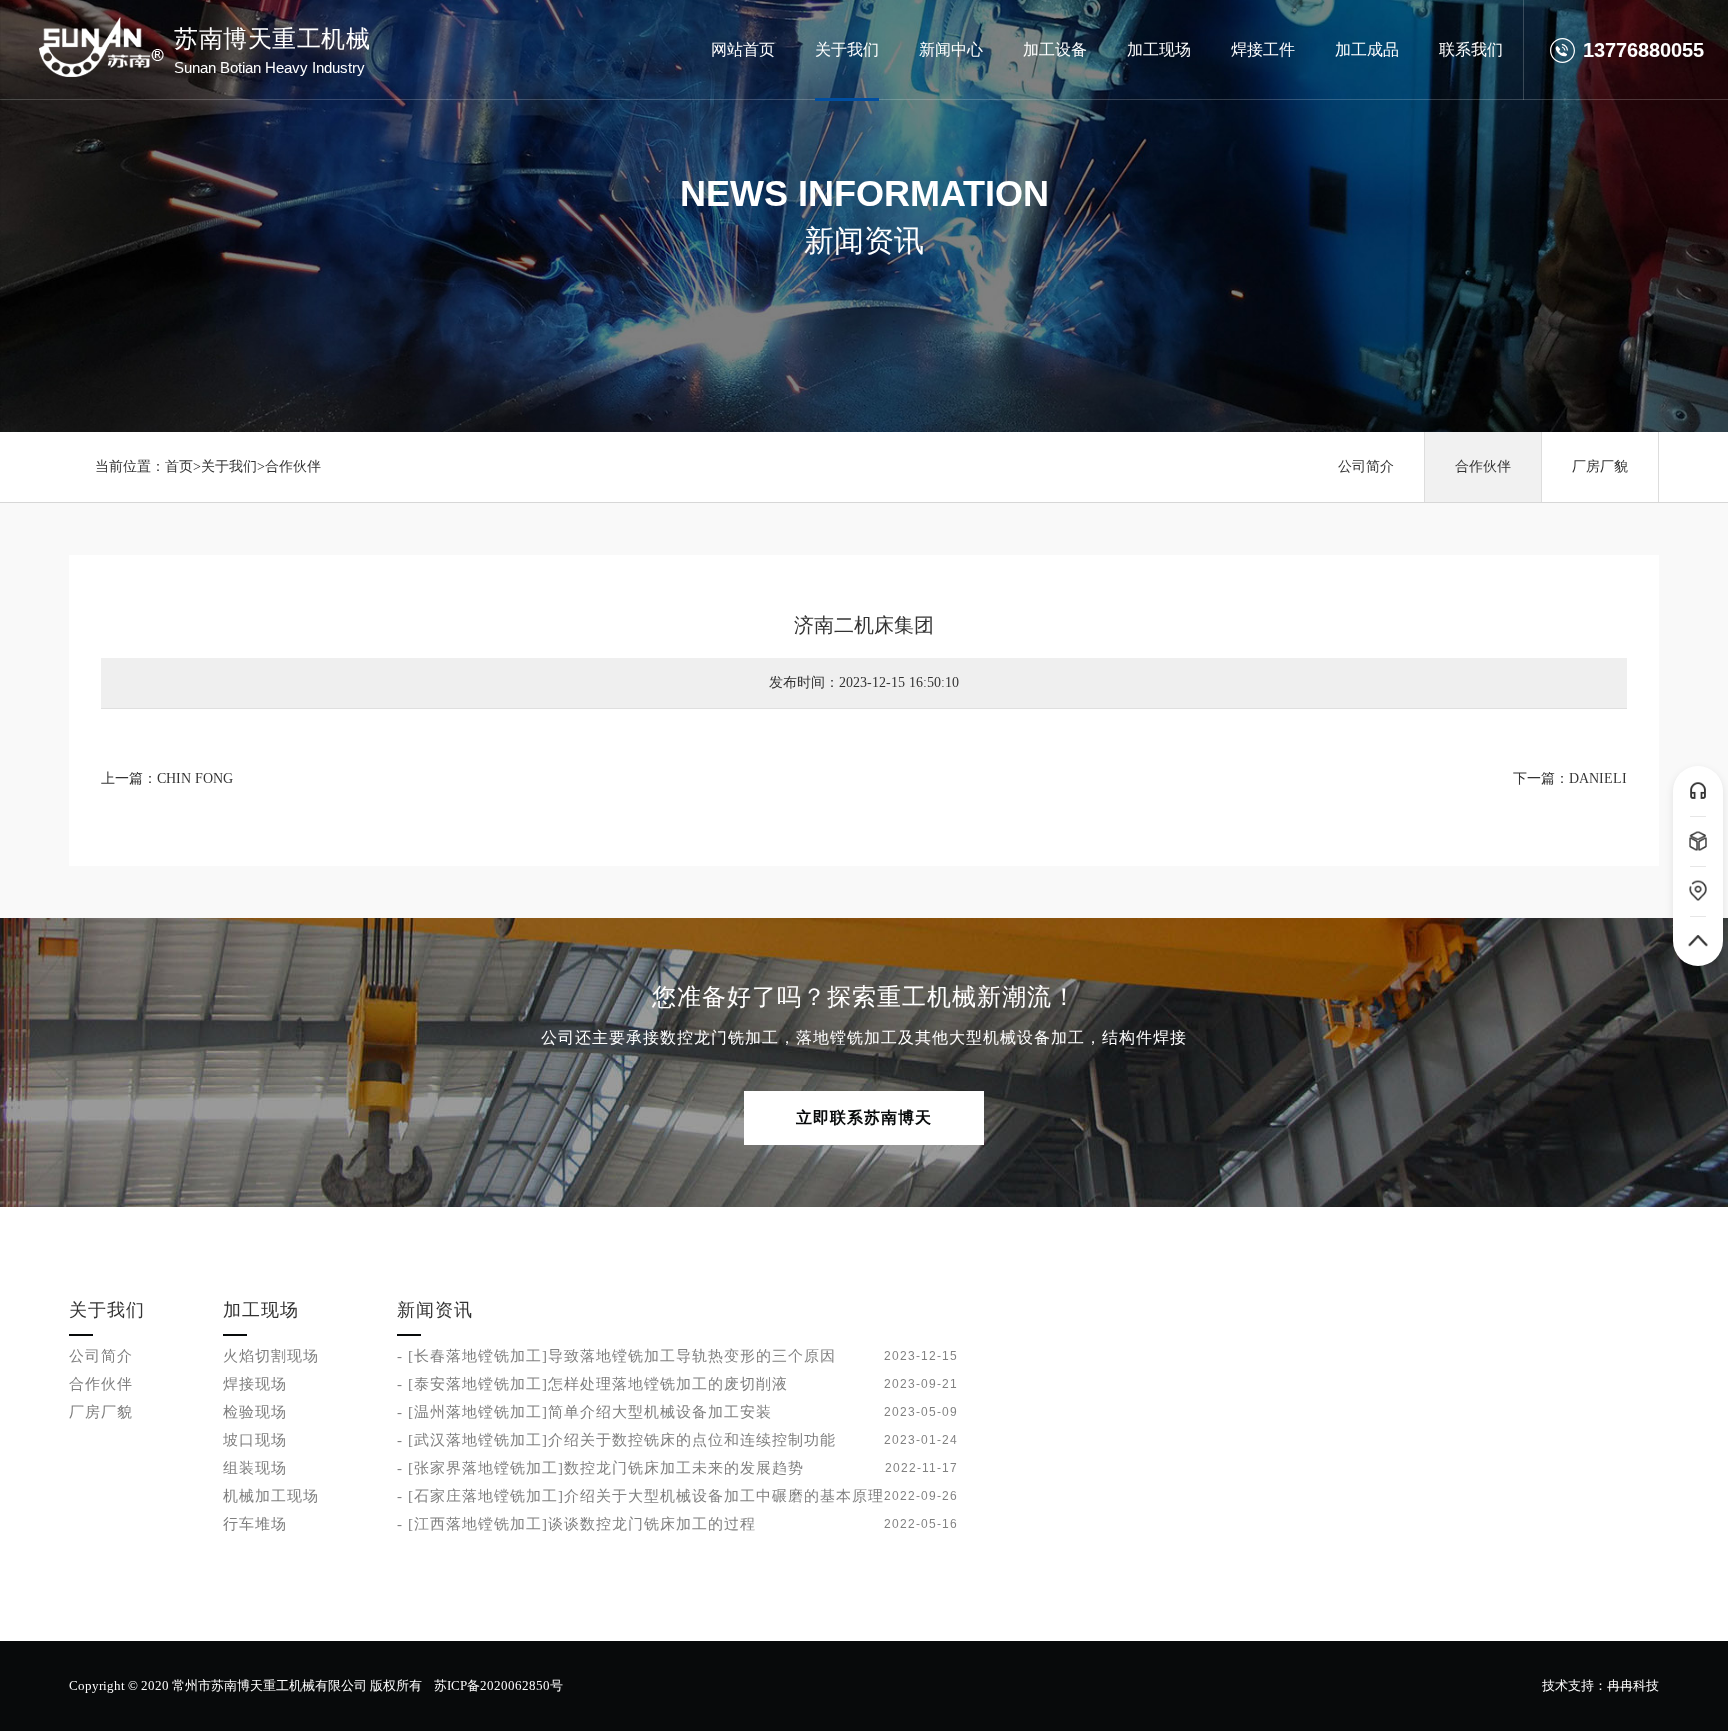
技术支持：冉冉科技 (1600, 1685)
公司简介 (1366, 466)
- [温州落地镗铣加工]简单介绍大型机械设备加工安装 (584, 1412)
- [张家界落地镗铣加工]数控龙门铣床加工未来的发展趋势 (600, 1468)
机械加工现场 (271, 1496)
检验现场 (255, 1412)
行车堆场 (255, 1524)
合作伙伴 (293, 466)
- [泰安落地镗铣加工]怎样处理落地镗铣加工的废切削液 (592, 1384)
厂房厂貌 (1600, 466)
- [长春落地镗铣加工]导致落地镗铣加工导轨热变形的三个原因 (616, 1356)
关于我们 (229, 466)
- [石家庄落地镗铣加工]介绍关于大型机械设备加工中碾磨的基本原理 (640, 1496)
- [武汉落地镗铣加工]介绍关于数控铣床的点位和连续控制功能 (616, 1440)
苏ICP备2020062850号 (498, 1685)
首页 (179, 466)
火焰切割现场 (271, 1356)
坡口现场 (255, 1440)
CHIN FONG (195, 778)
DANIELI (1598, 778)
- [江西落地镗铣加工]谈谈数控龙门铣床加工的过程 (576, 1524)
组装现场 (255, 1468)
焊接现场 (255, 1384)
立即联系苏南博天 (864, 1117)
